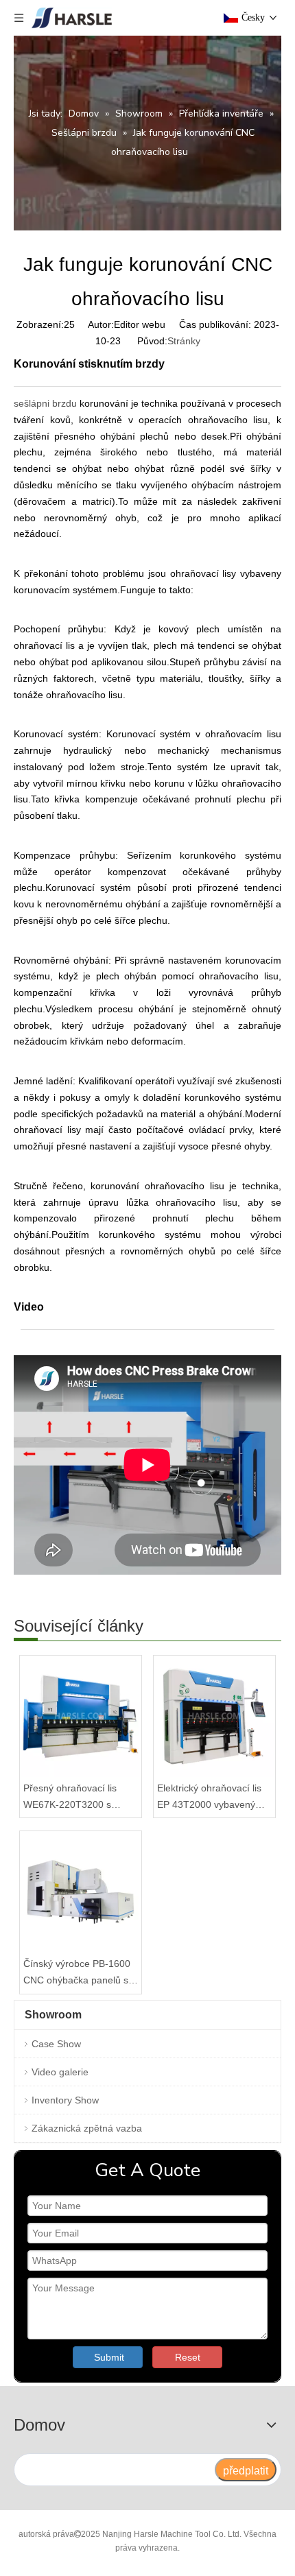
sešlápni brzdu (45, 403)
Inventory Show (65, 2100)
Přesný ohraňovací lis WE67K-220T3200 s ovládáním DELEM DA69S (80, 1798)
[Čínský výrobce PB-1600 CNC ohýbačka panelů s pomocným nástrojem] (81, 1892)
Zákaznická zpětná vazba (87, 2128)
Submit (109, 2357)
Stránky (184, 341)
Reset (188, 2357)
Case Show (56, 2044)
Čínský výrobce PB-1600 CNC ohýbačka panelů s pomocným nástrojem (77, 1973)
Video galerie (60, 2072)
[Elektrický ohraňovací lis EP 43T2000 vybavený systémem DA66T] (214, 1716)
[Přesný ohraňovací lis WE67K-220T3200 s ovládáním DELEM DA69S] (81, 1716)
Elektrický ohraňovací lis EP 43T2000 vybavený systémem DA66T (209, 1798)
